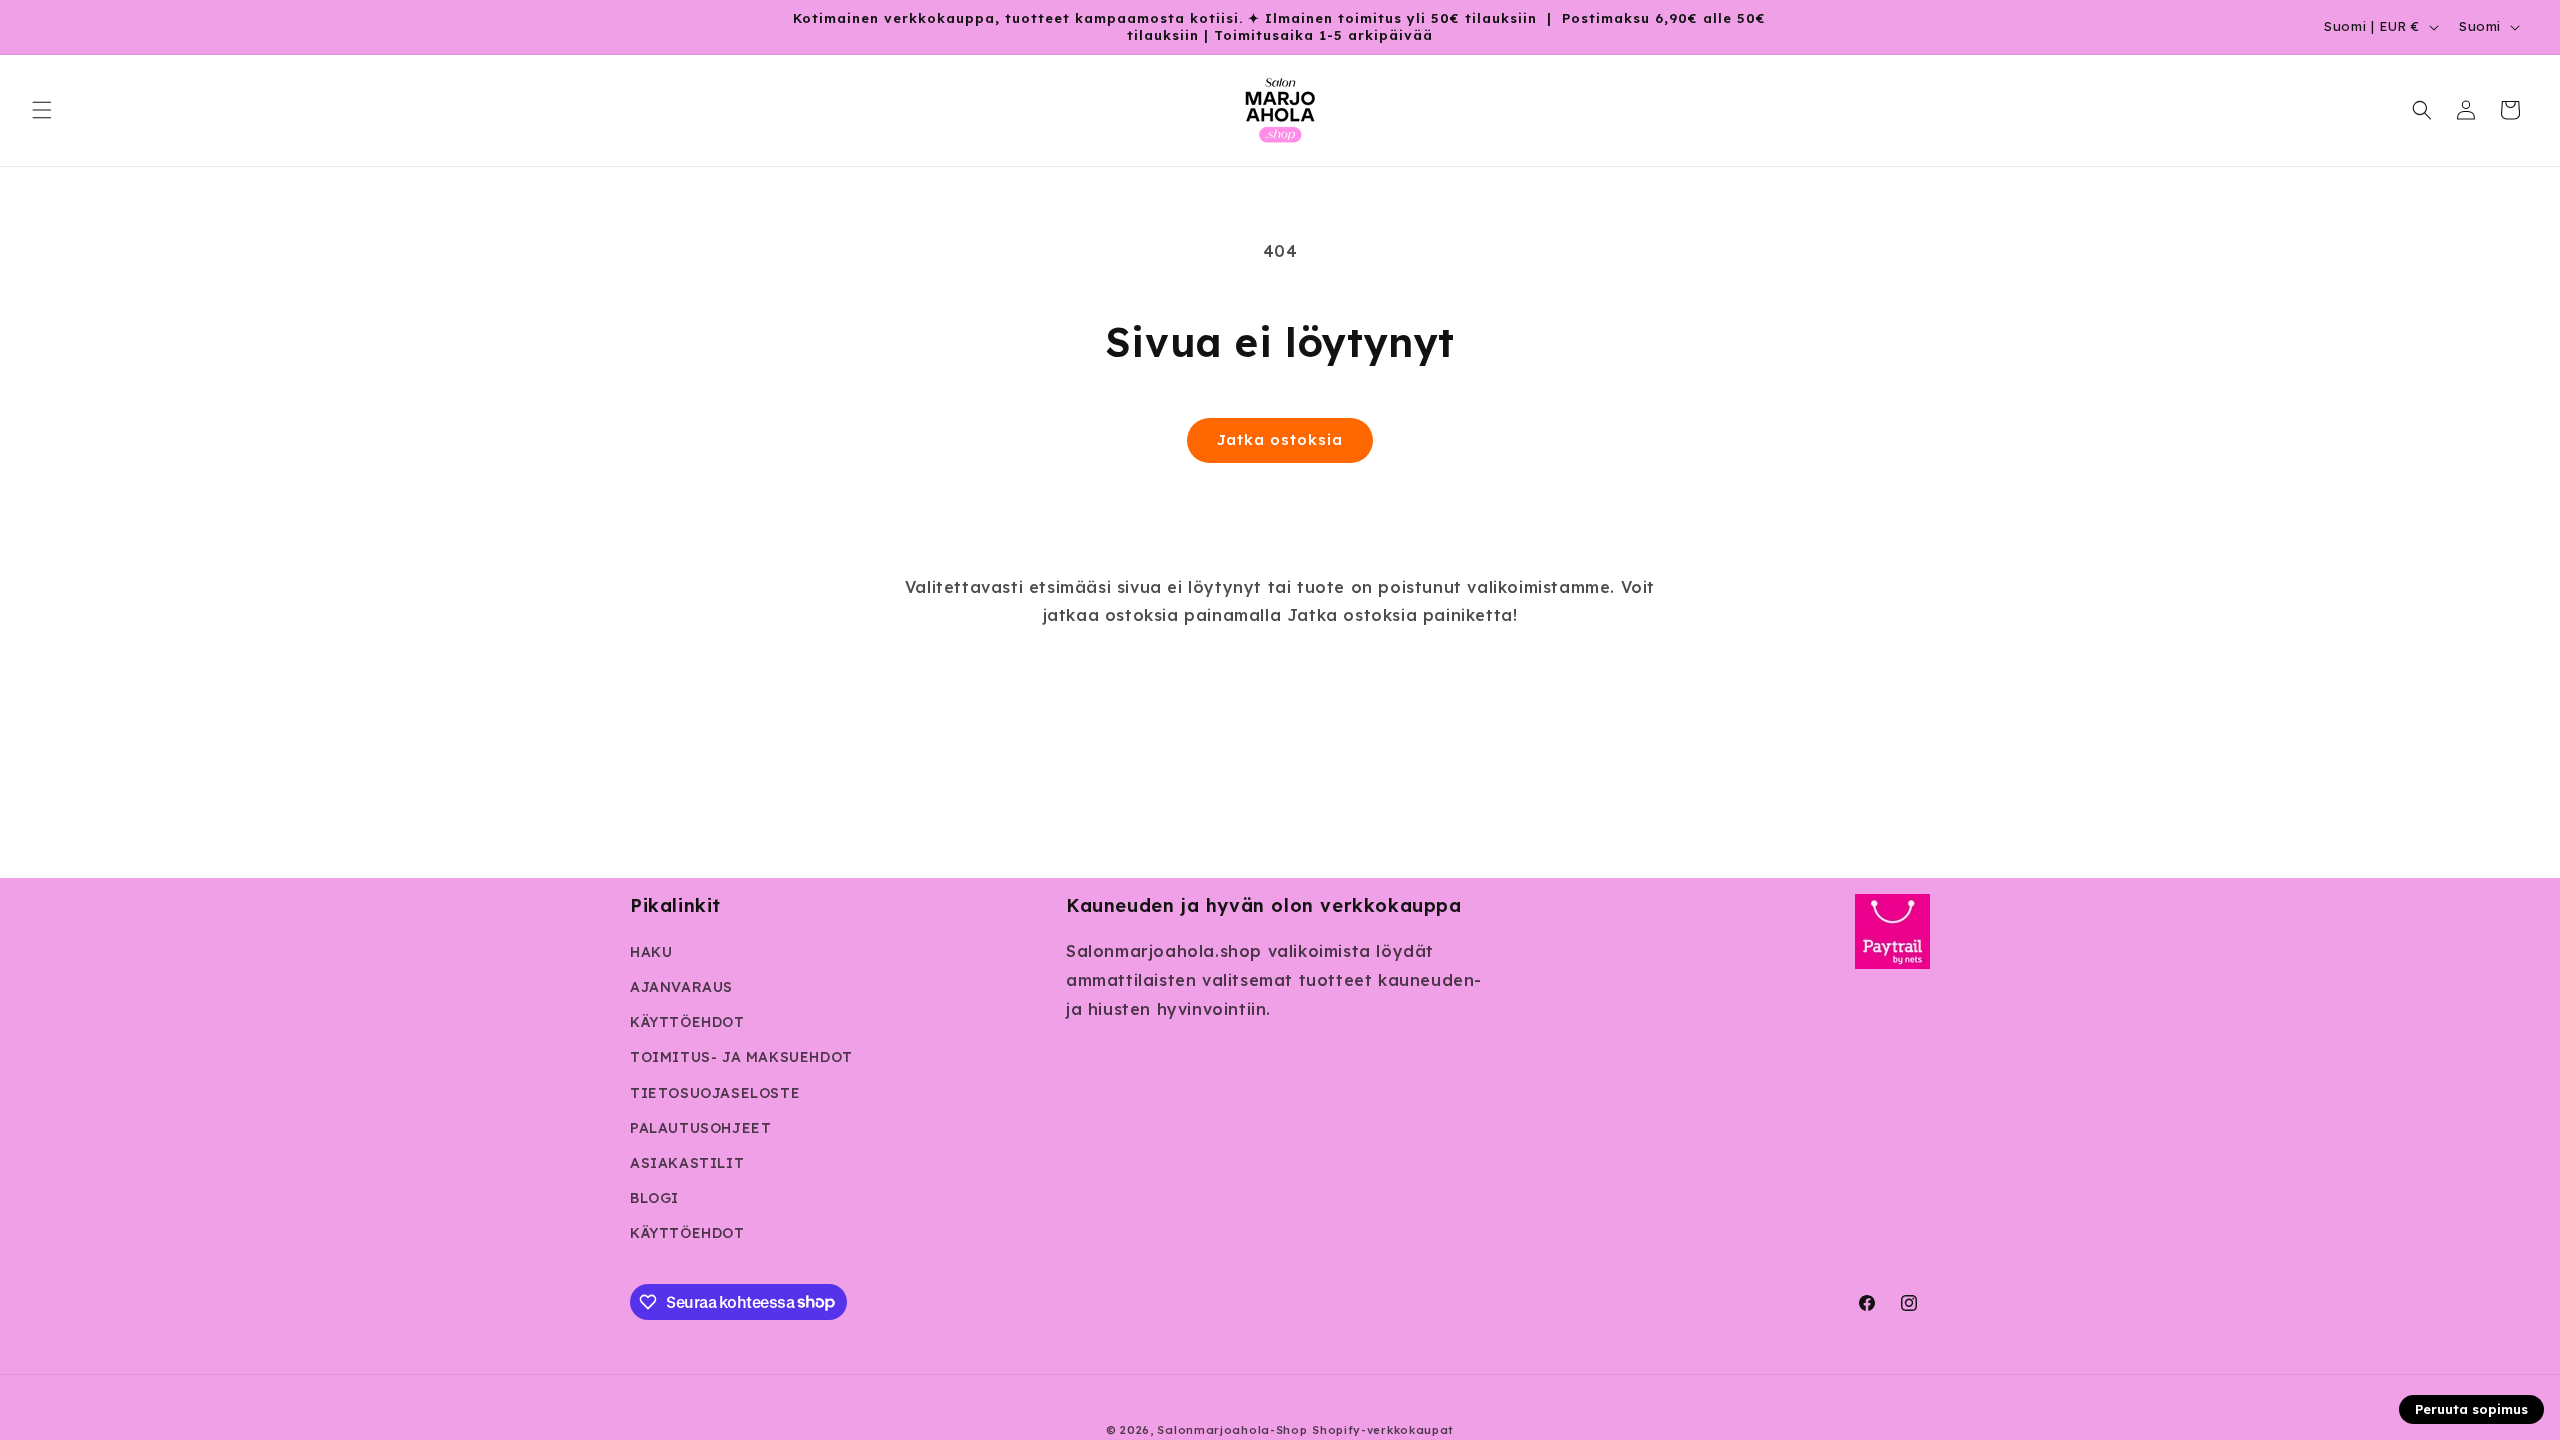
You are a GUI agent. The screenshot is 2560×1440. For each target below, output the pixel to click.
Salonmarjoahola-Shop (1232, 1430)
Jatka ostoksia (1280, 439)
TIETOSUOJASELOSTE (715, 1093)
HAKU (651, 952)
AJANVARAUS (681, 987)
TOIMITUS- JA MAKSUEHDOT (741, 1057)
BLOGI (654, 1198)
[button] (42, 110)
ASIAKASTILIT (687, 1163)
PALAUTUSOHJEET (700, 1128)
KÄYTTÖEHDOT (687, 1022)
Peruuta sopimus (2471, 1409)
